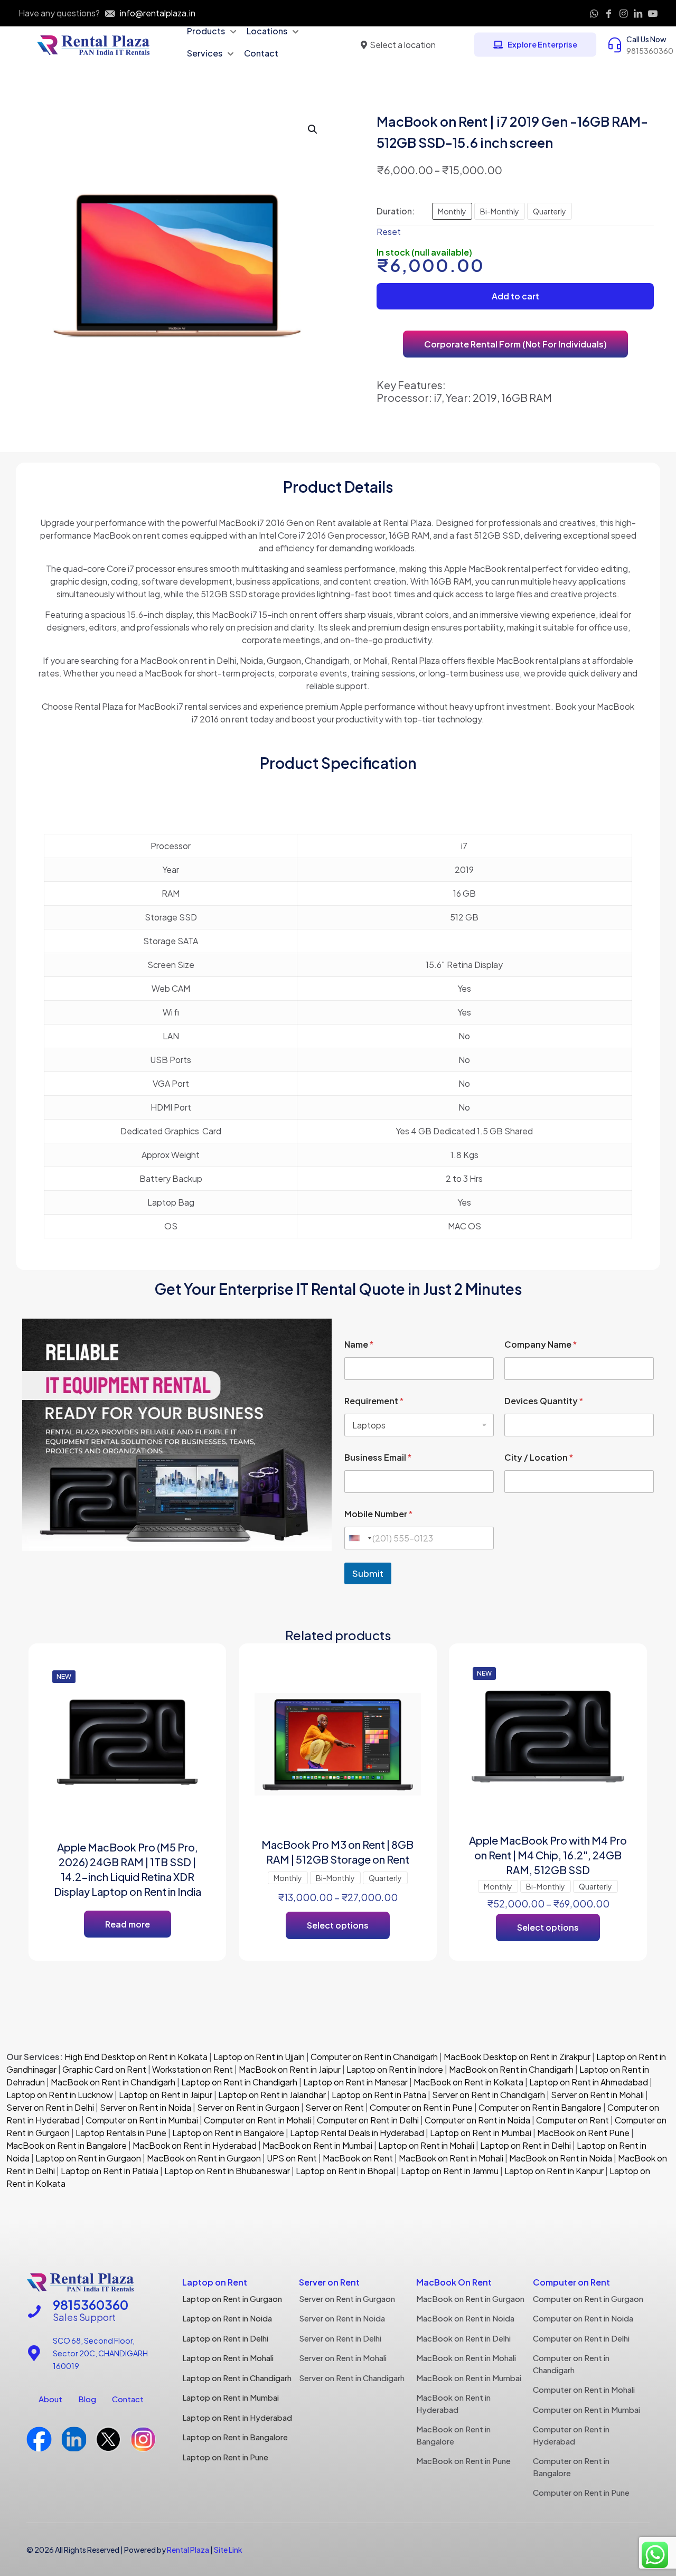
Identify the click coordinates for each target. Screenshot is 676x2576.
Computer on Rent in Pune (421, 2107)
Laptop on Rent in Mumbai (481, 2133)
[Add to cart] (195, 1677)
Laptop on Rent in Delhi (525, 2145)
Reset (389, 232)
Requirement (374, 1401)
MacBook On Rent (454, 2282)
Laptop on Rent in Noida (227, 2318)
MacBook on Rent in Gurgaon (203, 2158)
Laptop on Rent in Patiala (110, 2171)
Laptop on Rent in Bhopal (345, 2171)
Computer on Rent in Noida (477, 2120)
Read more (128, 1924)
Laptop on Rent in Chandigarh (239, 2082)
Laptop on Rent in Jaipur (166, 2095)
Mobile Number (378, 1514)
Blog (87, 2399)
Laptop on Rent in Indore (395, 2069)
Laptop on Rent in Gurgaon (88, 2158)
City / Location (539, 1457)
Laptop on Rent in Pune (225, 2457)
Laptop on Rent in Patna (379, 2095)
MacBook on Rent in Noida (561, 2158)
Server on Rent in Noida (145, 2107)
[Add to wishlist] (195, 1723)
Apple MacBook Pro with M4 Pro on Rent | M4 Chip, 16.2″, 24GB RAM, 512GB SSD (548, 1855)
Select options (338, 1925)
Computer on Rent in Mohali (257, 2120)
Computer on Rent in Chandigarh (374, 2057)
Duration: (396, 211)
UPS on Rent (292, 2158)
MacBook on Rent (358, 2158)
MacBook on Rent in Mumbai (317, 2145)
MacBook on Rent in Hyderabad (195, 2145)
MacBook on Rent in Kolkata (468, 2082)
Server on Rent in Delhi (50, 2107)
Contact (128, 2399)
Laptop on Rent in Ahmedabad (588, 2082)
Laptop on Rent (215, 2282)
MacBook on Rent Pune (583, 2133)
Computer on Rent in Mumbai (142, 2120)
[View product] (195, 1700)
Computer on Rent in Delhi (368, 2120)
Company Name (541, 1344)
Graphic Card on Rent (104, 2069)
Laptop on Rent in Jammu (449, 2171)
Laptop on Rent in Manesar (355, 2082)
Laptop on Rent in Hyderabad (237, 2417)
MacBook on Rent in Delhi (463, 2338)
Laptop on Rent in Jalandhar (272, 2095)
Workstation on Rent (193, 2069)
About (50, 2399)
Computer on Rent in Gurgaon (588, 2298)
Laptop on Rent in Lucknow (60, 2095)
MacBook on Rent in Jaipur (290, 2069)
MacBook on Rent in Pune (463, 2461)
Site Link (228, 2550)
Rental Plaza (188, 2550)
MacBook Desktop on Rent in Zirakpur (517, 2057)
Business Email (378, 1457)
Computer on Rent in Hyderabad (571, 2435)
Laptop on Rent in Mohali (425, 2145)
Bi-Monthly (500, 211)
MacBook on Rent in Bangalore (67, 2145)
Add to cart (515, 296)
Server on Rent (335, 2107)
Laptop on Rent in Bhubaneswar (227, 2171)
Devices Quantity (544, 1401)
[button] (313, 129)
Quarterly (550, 211)
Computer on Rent (572, 2120)
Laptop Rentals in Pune (121, 2133)
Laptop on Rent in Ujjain (259, 2057)
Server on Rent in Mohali (597, 2095)
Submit (368, 1573)
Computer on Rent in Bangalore (540, 2107)
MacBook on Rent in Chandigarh (511, 2069)
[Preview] (195, 1745)
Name (359, 1344)
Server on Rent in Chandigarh (489, 2095)
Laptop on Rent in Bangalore (228, 2133)
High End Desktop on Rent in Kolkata (135, 2057)
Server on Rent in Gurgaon (248, 2107)
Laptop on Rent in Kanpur (554, 2171)
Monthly (452, 211)
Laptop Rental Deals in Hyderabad (357, 2133)
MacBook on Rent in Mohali (451, 2158)
